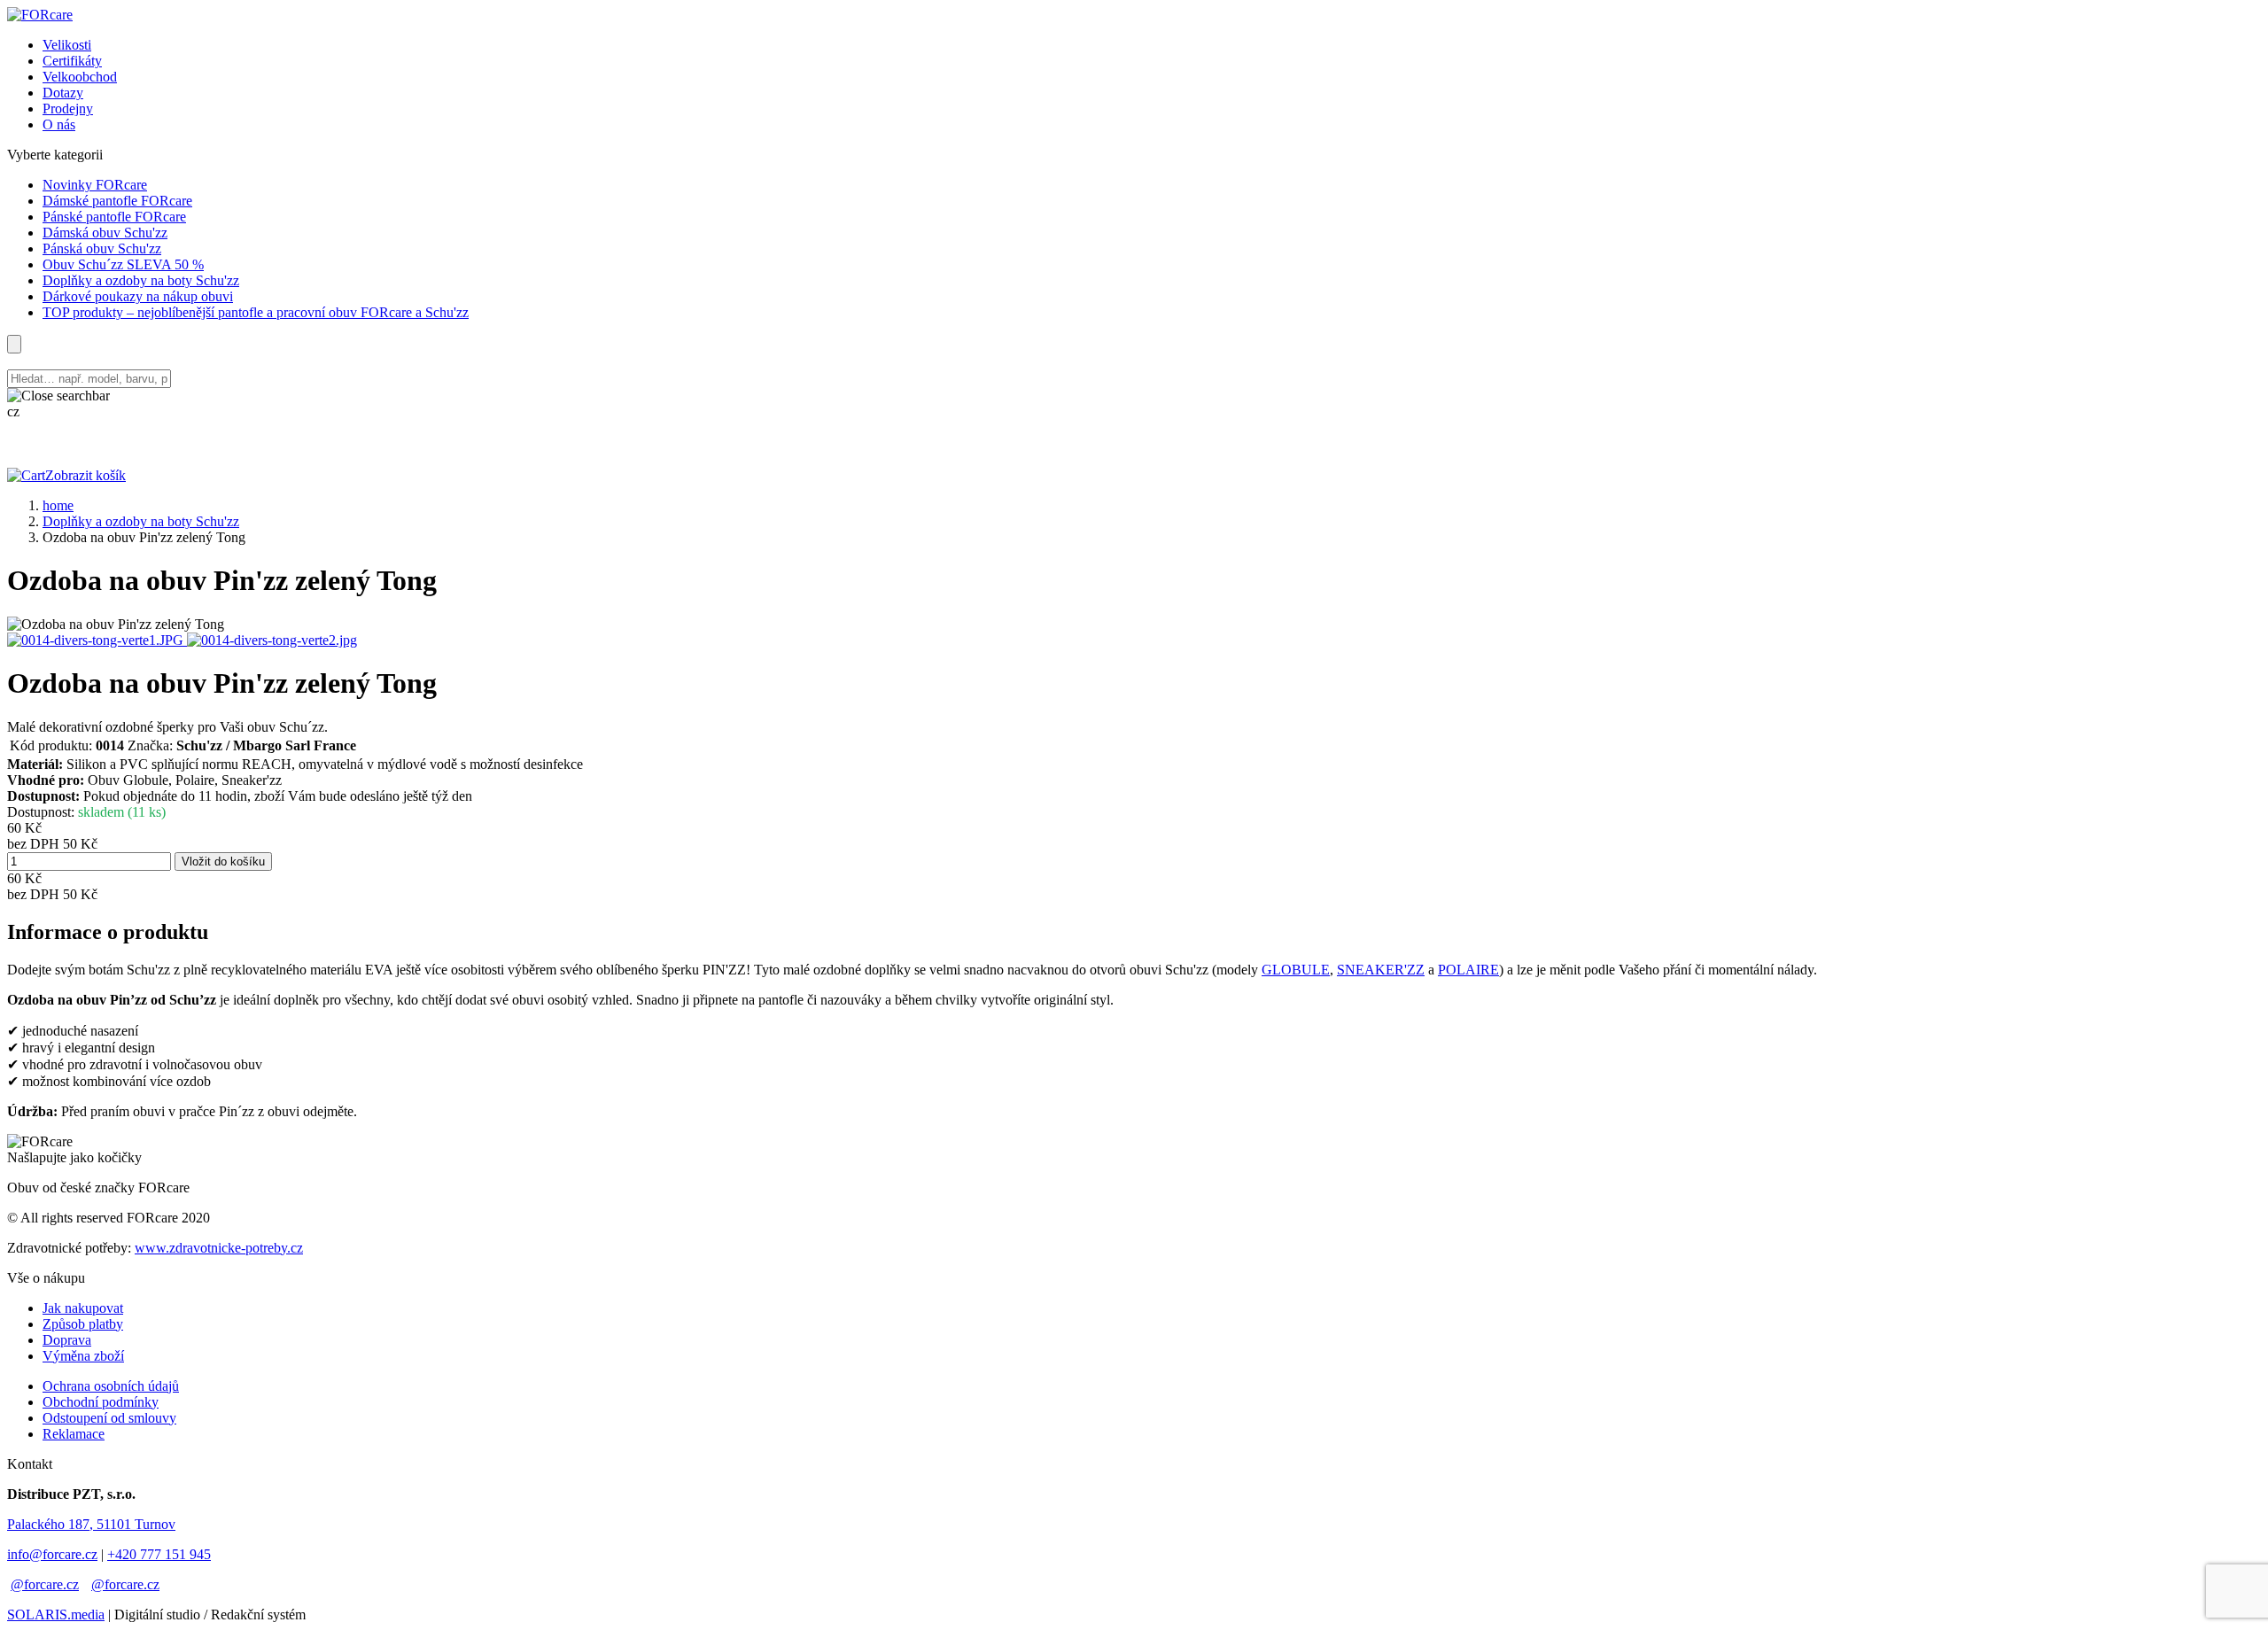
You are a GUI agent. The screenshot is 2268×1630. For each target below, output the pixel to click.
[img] (40, 15)
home (58, 505)
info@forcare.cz (52, 1554)
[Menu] (14, 344)
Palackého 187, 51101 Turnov (91, 1524)
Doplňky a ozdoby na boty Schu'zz (141, 521)
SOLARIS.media (56, 1614)
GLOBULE (1296, 970)
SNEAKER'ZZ (1381, 970)
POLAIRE (1468, 970)
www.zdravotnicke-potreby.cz (219, 1248)
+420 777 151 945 (159, 1554)
